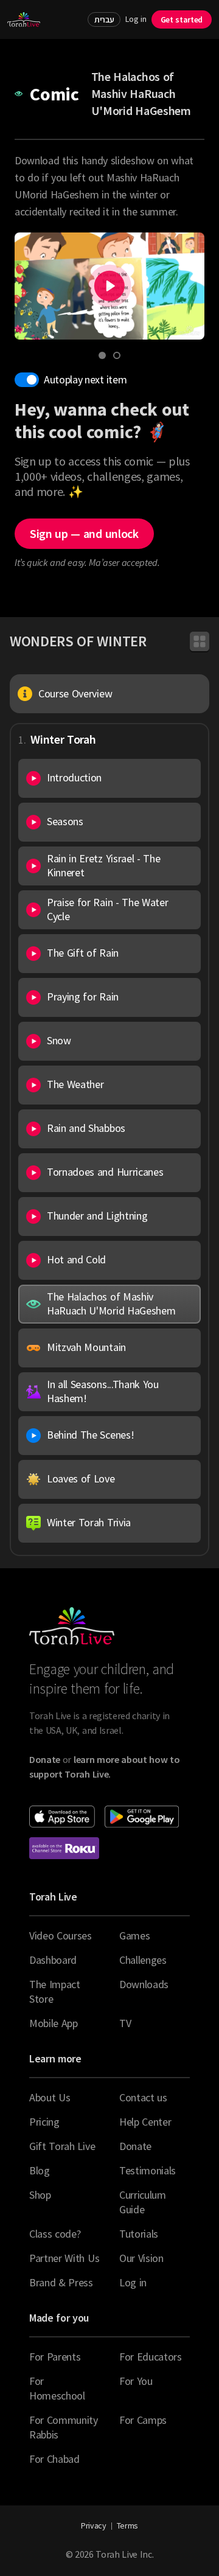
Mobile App (54, 2023)
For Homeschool (57, 2388)
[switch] (27, 380)
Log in (136, 19)
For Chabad (54, 2459)
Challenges (143, 1960)
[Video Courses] (200, 641)
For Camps (143, 2420)
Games (134, 1935)
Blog (40, 2170)
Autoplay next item (85, 379)
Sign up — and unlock (84, 533)
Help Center (145, 2122)
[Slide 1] (102, 355)
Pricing (44, 2122)
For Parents (55, 2357)
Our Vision (141, 2258)
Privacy (94, 2525)
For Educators (151, 2357)
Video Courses (61, 1935)
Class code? (55, 2234)
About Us (50, 2097)
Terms (127, 2525)
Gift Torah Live (62, 2146)
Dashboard (53, 1960)
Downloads (144, 1984)
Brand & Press (61, 2282)
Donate (135, 2146)
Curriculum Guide (143, 2202)
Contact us (143, 2097)
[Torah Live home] (24, 19)
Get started (182, 19)
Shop (40, 2195)
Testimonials (148, 2170)
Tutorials (139, 2234)
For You (136, 2381)
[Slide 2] (117, 355)
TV (125, 2023)
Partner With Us (64, 2258)
